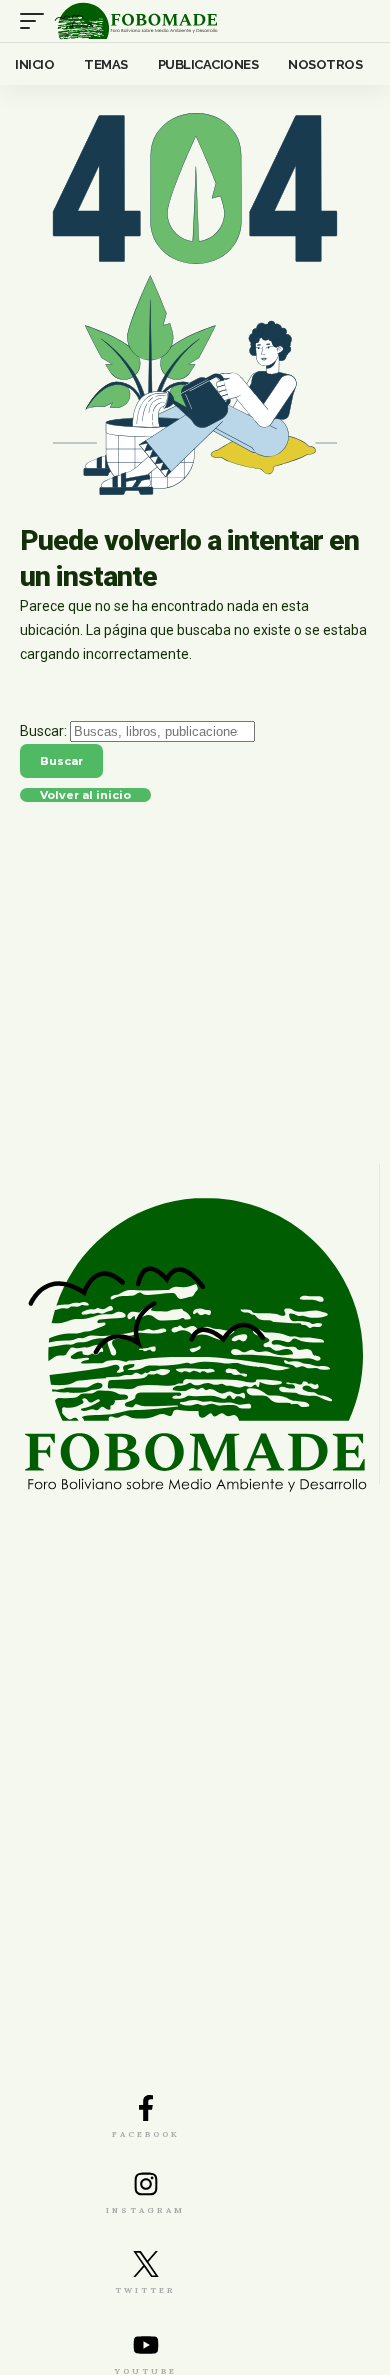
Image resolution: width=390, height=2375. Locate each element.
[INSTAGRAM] (146, 2184)
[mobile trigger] (37, 21)
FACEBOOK (146, 2134)
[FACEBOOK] (146, 2108)
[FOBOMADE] (136, 21)
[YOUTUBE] (146, 2345)
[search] (356, 21)
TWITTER (145, 2290)
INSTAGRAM (145, 2210)
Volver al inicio (85, 797)
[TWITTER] (146, 2264)
